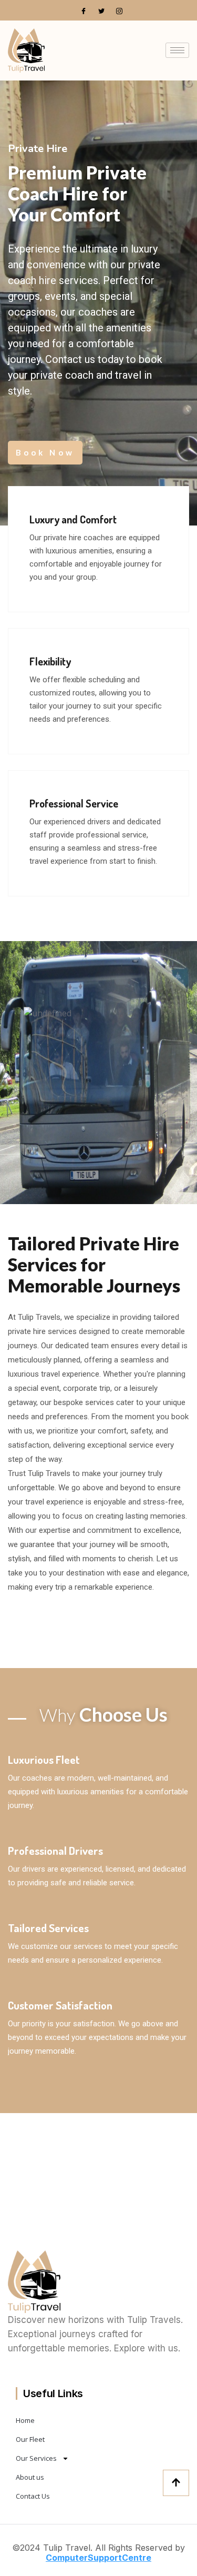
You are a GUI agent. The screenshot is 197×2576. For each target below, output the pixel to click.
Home (25, 2420)
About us (30, 2477)
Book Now (45, 452)
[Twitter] (101, 11)
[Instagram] (119, 11)
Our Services (36, 2458)
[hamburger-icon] (177, 50)
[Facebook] (84, 11)
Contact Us (33, 2496)
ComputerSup (75, 2558)
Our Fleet (30, 2439)
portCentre (128, 2558)
